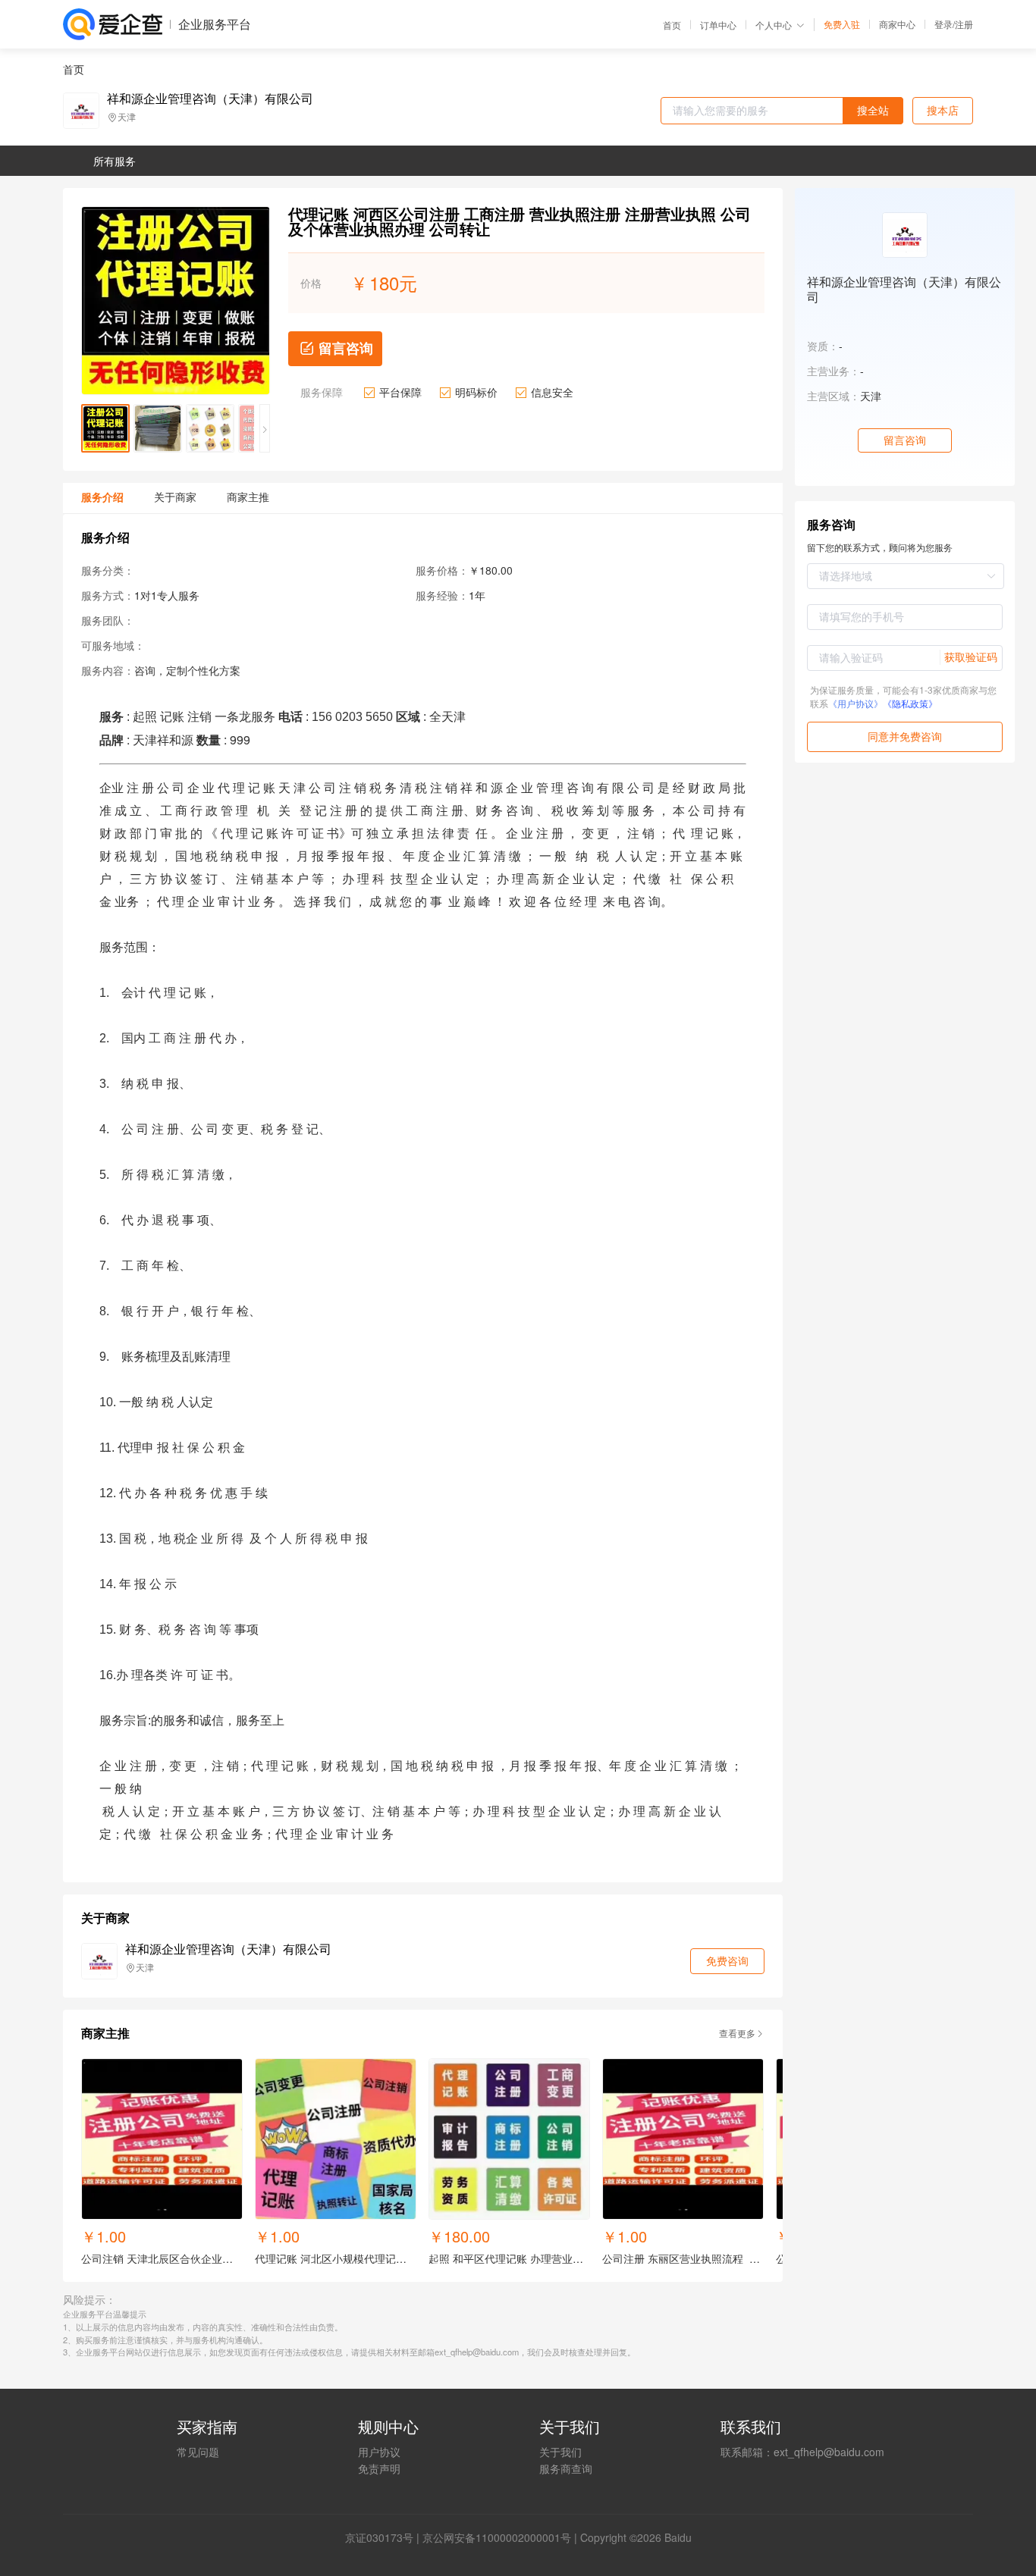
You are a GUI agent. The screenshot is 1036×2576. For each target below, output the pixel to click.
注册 (964, 24)
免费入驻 (842, 24)
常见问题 (198, 2452)
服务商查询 (566, 2468)
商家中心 (897, 24)
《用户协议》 (855, 703)
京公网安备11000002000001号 (497, 2537)
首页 (672, 25)
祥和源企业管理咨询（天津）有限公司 (210, 99)
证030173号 (385, 2537)
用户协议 (379, 2452)
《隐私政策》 (910, 703)
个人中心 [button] (774, 25)
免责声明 (379, 2468)
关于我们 (560, 2452)
